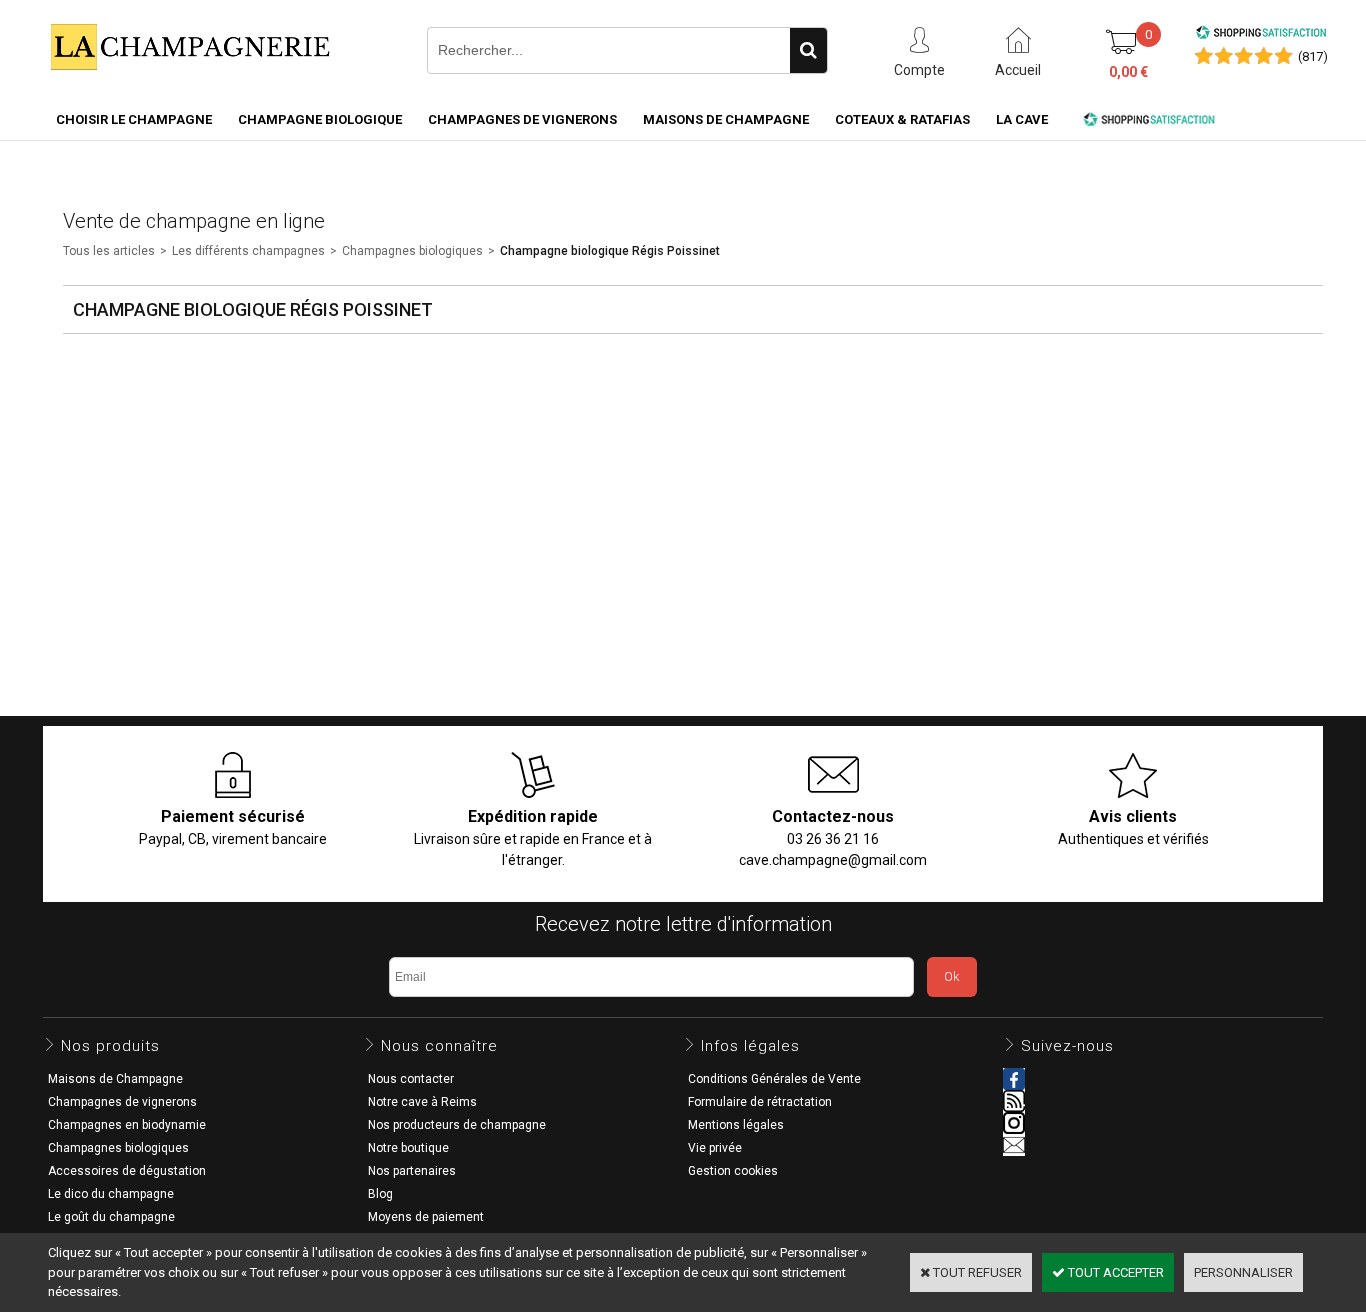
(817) (1313, 56)
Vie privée (715, 1148)
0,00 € (1128, 72)
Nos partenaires (412, 1171)
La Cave (1022, 119)
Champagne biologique (320, 119)
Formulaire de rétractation (760, 1102)
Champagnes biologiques (412, 251)
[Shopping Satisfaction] (1261, 35)
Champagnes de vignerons (522, 119)
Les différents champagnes (248, 251)
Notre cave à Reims (422, 1102)
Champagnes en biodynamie (127, 1125)
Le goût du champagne (111, 1217)
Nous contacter (411, 1079)
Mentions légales (736, 1125)
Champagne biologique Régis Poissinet (610, 251)
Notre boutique (408, 1148)
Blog (380, 1194)
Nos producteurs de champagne (457, 1125)
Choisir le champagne (134, 119)
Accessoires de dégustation (127, 1171)
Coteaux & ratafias (902, 119)
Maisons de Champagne (726, 119)
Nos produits (110, 1046)
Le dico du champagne (111, 1194)
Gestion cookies (733, 1171)
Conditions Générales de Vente (774, 1079)
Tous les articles (109, 251)
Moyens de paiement (426, 1217)
